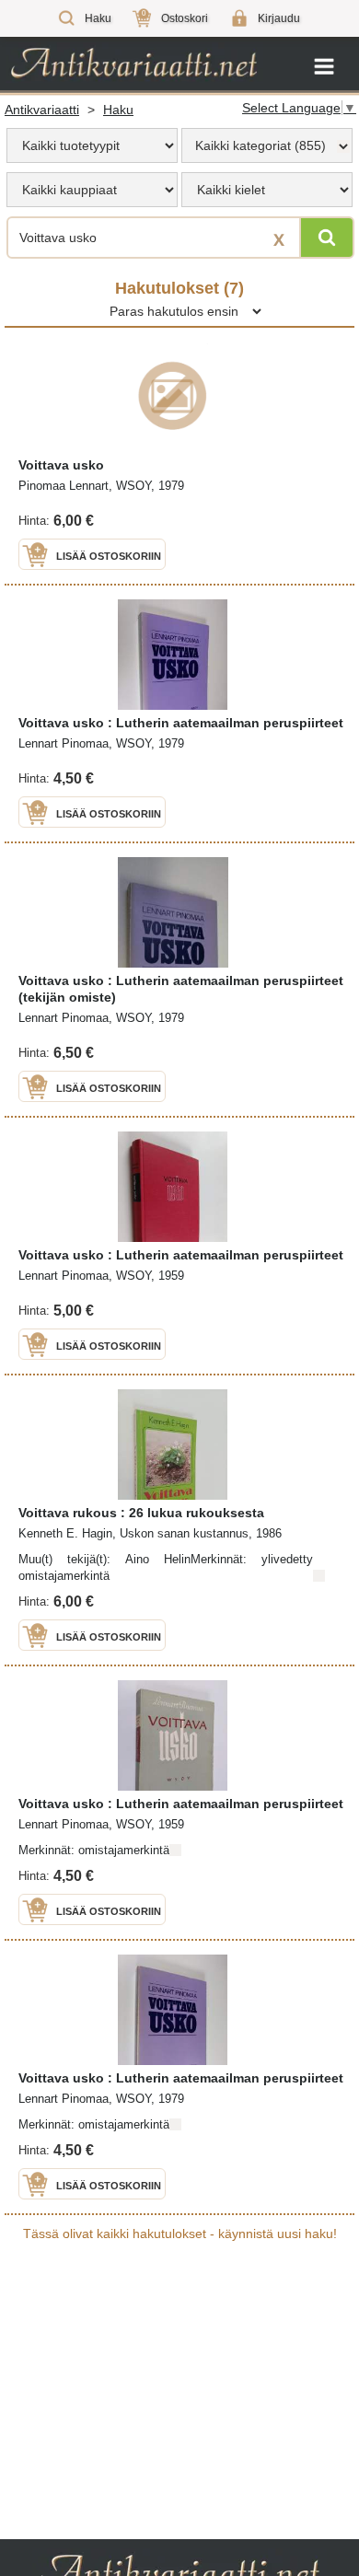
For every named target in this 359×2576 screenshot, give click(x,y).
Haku (118, 110)
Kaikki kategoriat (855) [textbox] (261, 145)
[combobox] (267, 145)
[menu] (92, 145)
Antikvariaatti (42, 110)
